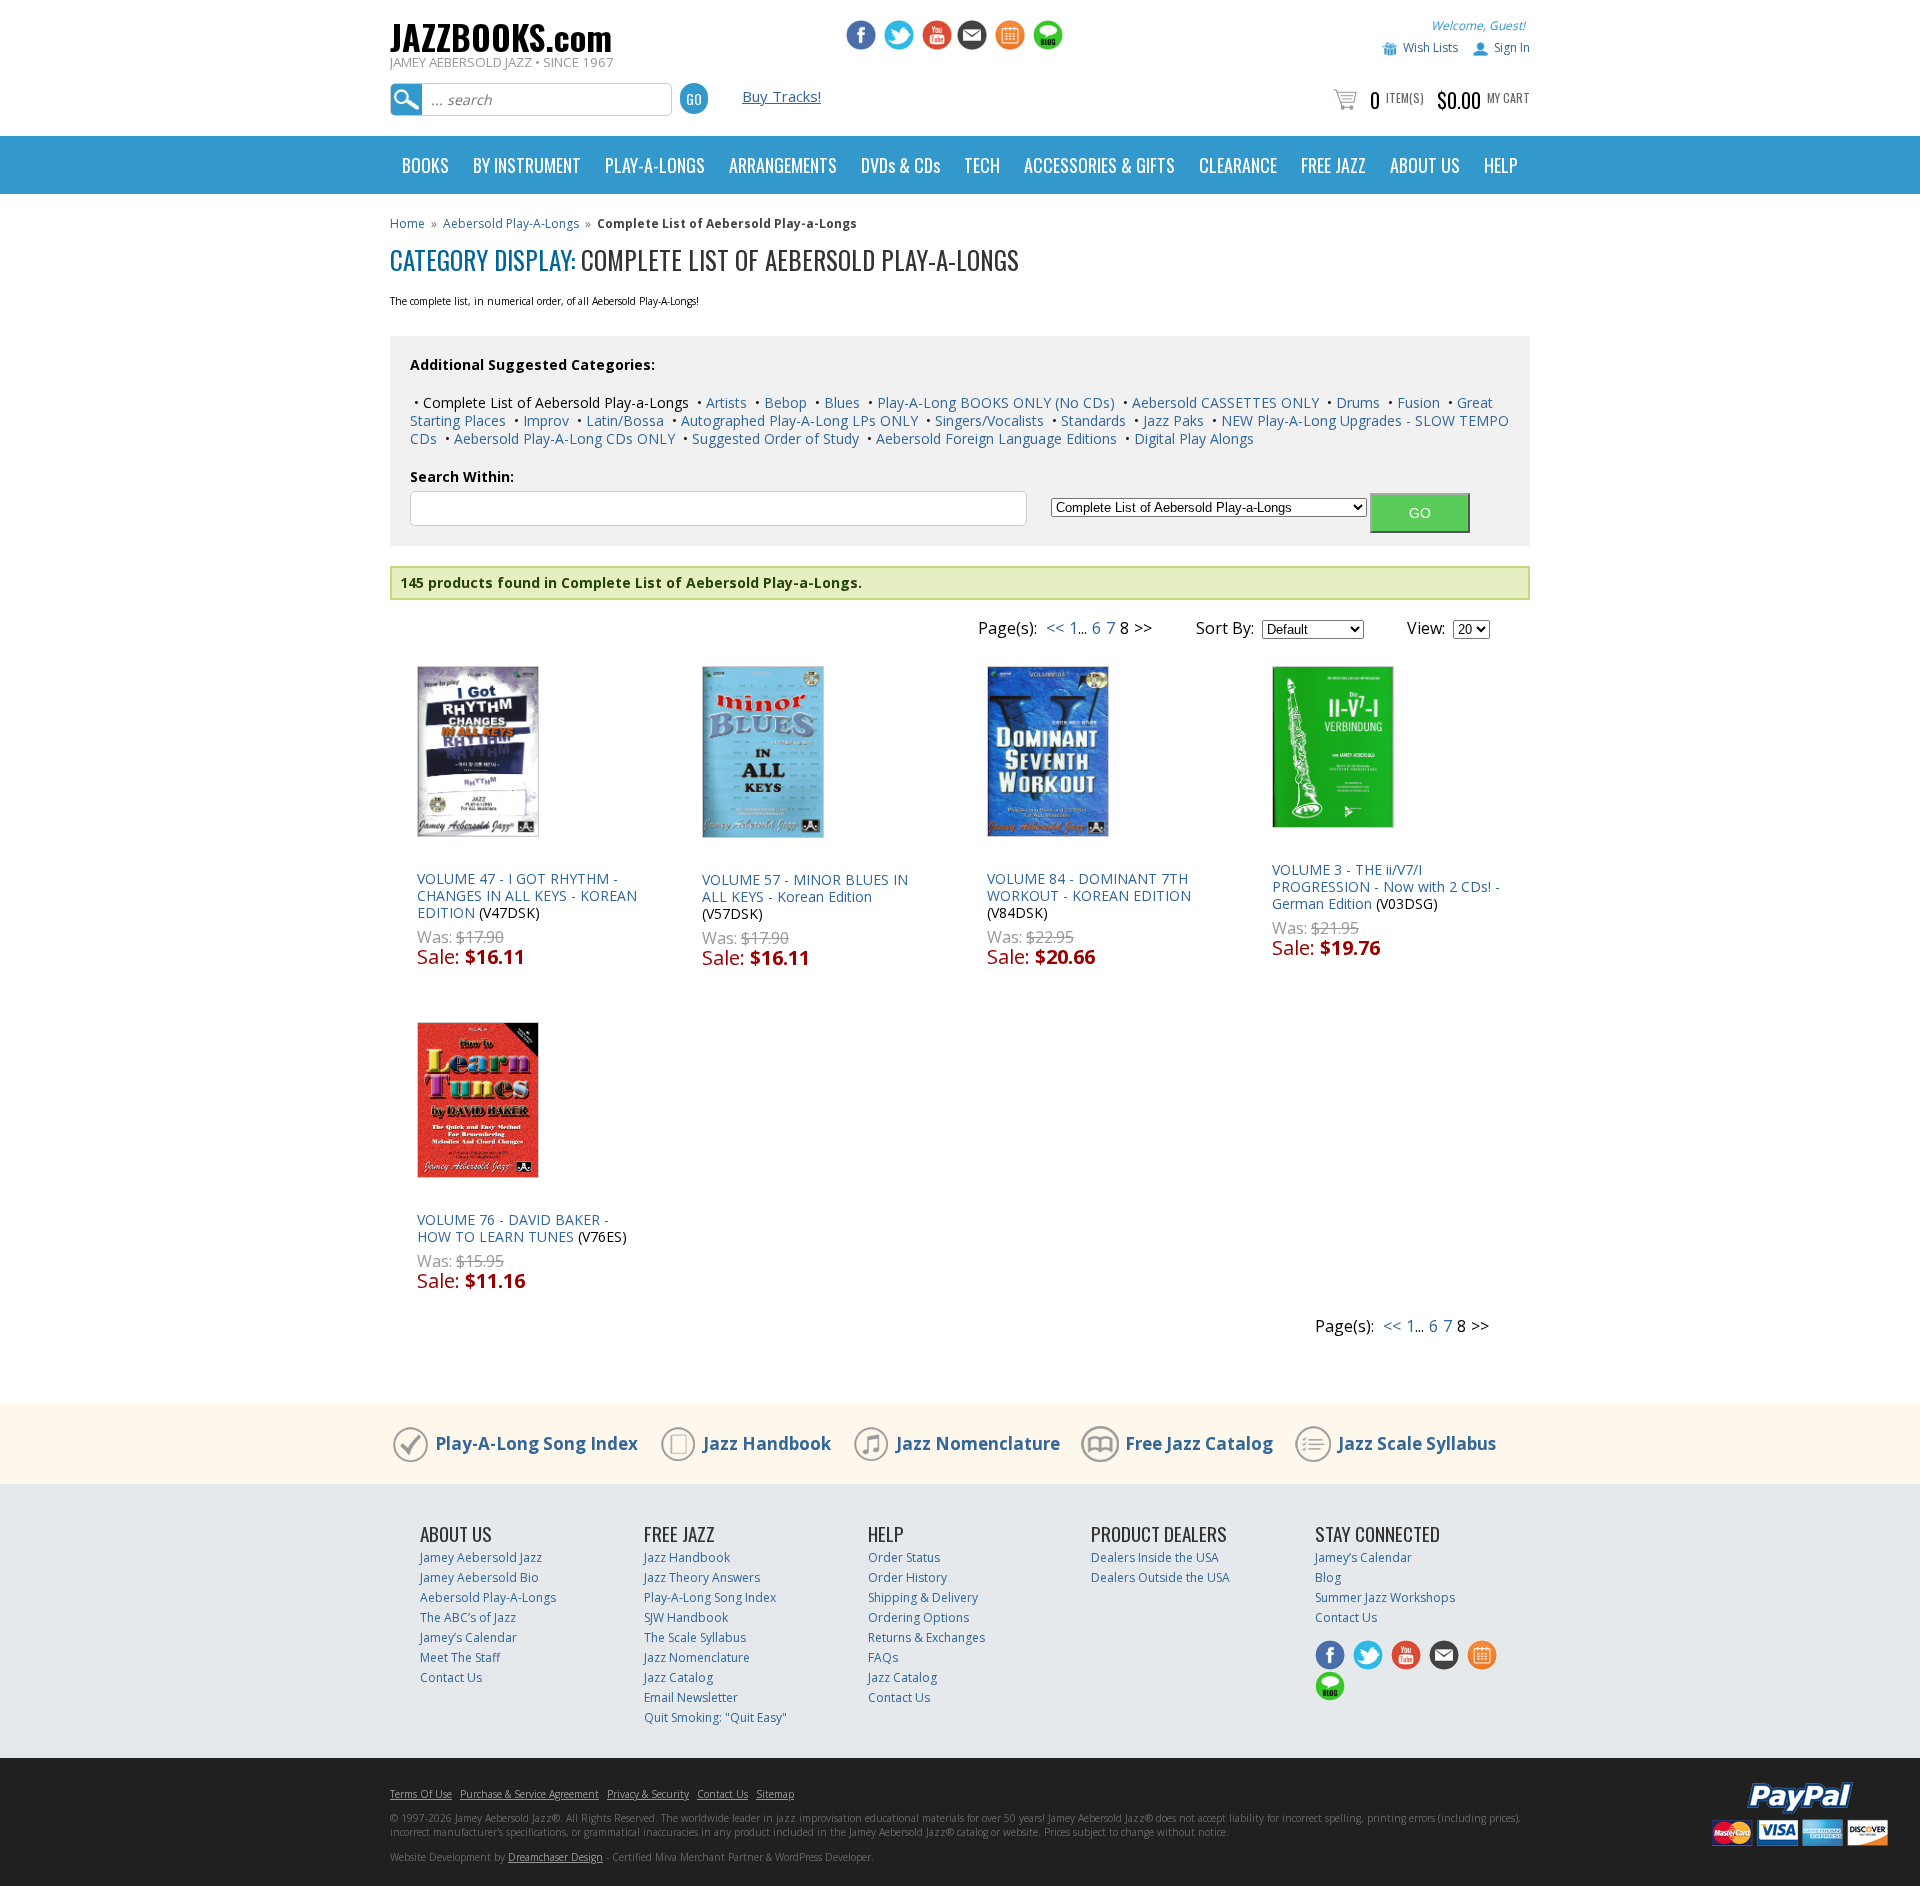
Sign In (1512, 47)
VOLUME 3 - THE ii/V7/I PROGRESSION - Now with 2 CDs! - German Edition (1386, 886)
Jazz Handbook (767, 1443)
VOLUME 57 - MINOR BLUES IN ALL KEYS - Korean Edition (805, 888)
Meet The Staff (460, 1657)
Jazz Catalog (678, 1677)
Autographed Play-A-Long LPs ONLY (797, 420)
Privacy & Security (648, 1794)
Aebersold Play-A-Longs (511, 223)
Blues (840, 402)
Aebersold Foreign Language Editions (994, 438)
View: (1426, 628)
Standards (1091, 420)
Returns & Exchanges (926, 1637)
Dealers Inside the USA (1155, 1557)
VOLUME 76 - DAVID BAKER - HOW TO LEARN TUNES (513, 1228)
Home (407, 223)
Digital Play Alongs (1192, 438)
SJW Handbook (686, 1617)
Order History (907, 1577)
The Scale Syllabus (695, 1637)
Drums (1356, 402)
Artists (724, 402)
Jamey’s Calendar (468, 1637)
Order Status (904, 1557)
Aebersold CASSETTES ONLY (1223, 402)
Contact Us (451, 1677)
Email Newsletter (691, 1697)
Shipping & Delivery (923, 1597)
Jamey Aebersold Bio (479, 1577)
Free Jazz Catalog (1199, 1443)
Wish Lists (1430, 47)
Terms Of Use (421, 1794)
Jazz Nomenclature (978, 1443)
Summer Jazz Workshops (1385, 1597)
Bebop (783, 402)
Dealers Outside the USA (1160, 1577)
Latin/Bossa (623, 420)
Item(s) (1405, 97)
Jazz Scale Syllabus (1417, 1443)
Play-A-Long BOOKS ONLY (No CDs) (994, 402)
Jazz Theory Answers (702, 1577)
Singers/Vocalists (987, 420)
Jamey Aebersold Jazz (481, 1557)
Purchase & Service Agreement (529, 1794)
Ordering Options (918, 1617)
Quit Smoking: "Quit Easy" (715, 1717)
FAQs (883, 1657)
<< (1055, 628)
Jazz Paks (1171, 420)
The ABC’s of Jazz (468, 1617)
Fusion (1416, 402)
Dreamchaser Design (555, 1857)
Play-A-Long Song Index (536, 1443)
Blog (1328, 1577)
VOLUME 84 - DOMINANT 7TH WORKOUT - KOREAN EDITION (1089, 887)
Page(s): (1007, 628)
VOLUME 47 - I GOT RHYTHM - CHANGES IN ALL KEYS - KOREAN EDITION (527, 895)
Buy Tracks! (781, 96)
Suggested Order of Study (773, 438)
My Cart (1508, 97)
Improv (544, 420)
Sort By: (1225, 628)
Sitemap (775, 1794)
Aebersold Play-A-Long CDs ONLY (562, 438)
